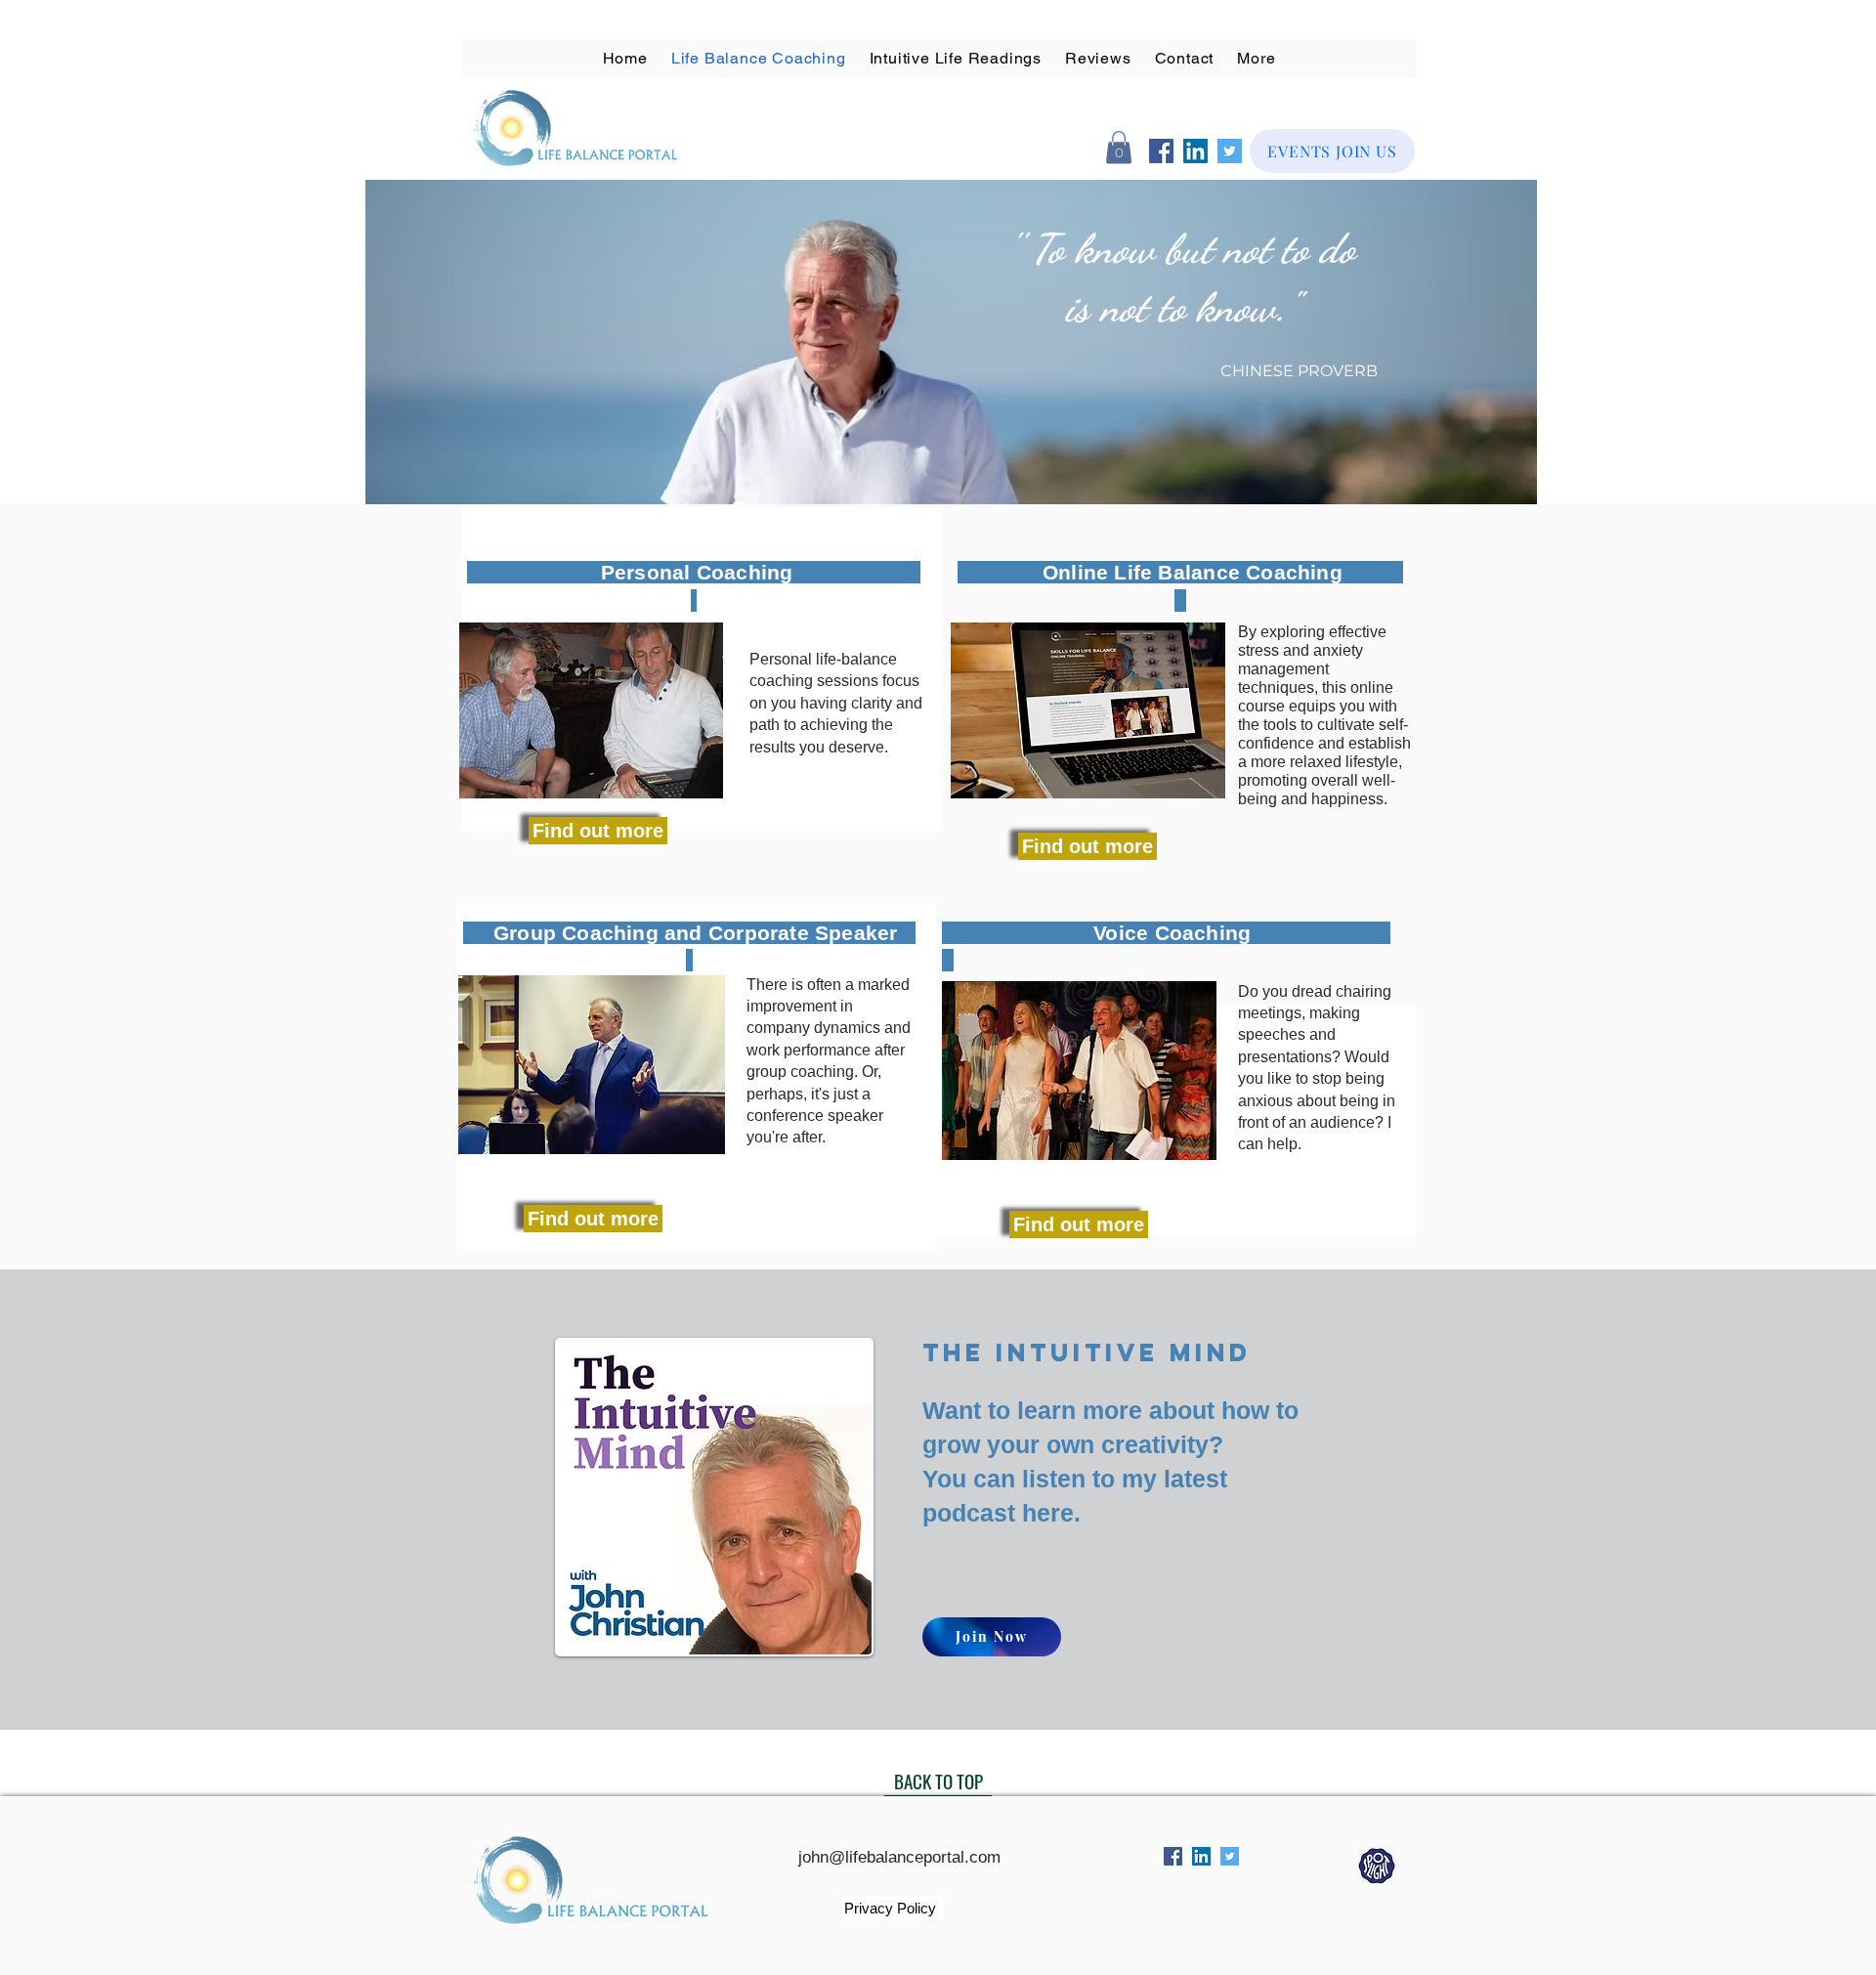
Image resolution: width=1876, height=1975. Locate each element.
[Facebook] (1161, 151)
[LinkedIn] (1195, 151)
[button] (1098, 58)
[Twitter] (1230, 151)
